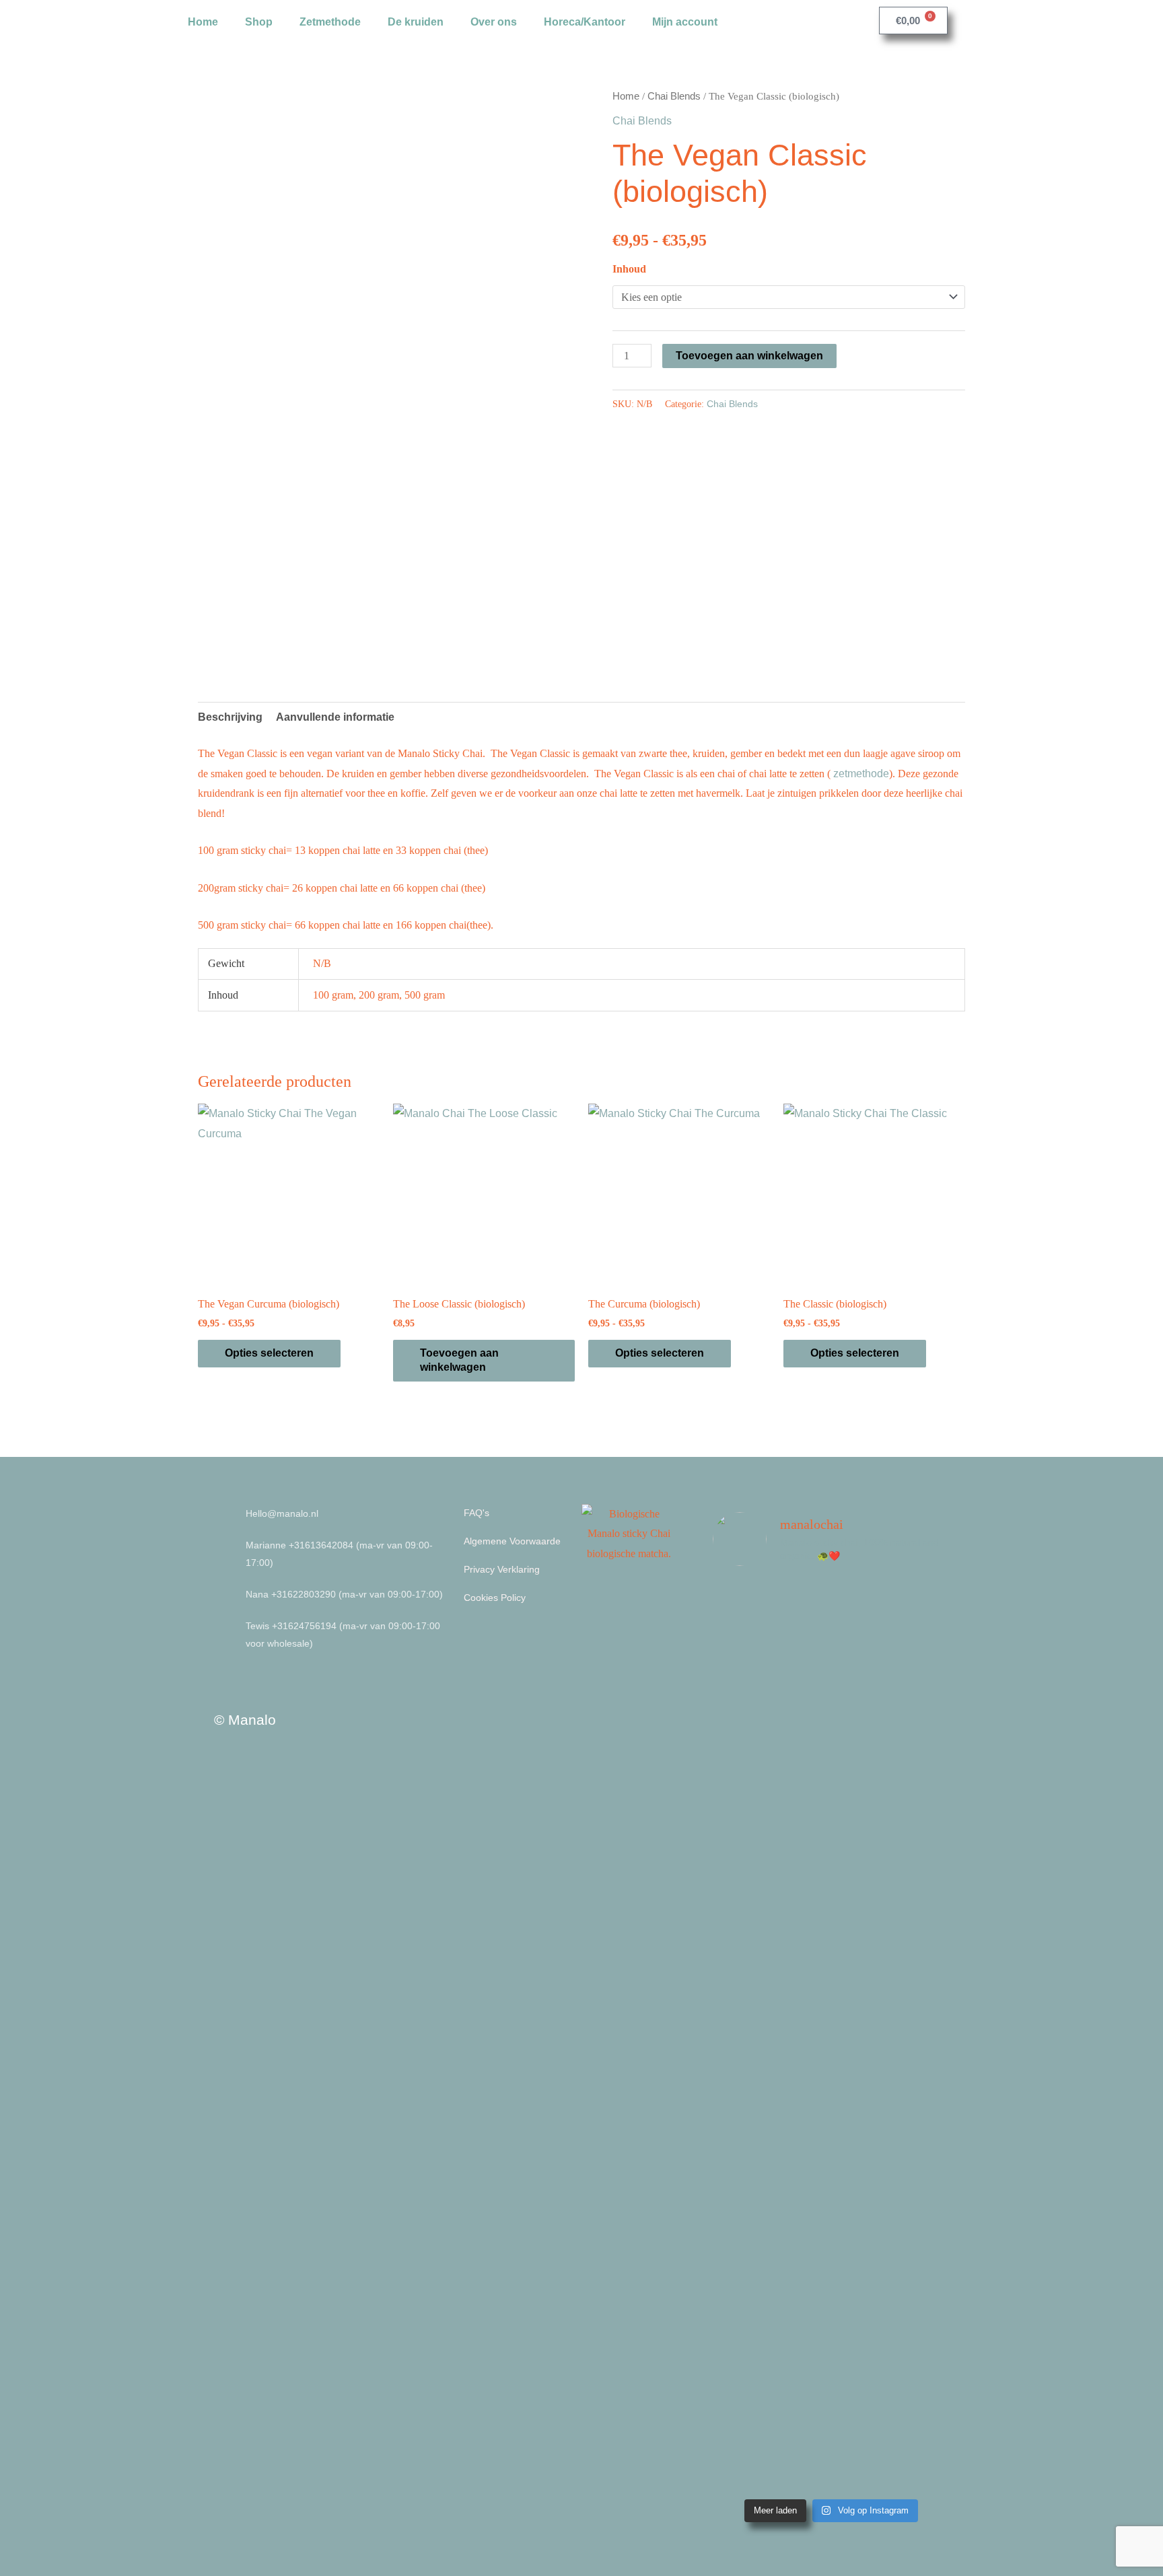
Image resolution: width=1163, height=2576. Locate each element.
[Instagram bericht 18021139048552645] (740, 2123)
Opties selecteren (269, 1353)
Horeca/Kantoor (585, 22)
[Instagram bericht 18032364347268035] (800, 1617)
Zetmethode (330, 22)
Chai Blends (674, 96)
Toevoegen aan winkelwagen (749, 356)
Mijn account (685, 22)
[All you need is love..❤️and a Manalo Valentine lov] (922, 2288)
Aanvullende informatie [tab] (335, 717)
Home (203, 22)
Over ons (494, 22)
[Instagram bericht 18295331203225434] (740, 1617)
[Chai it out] (861, 2108)
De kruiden (416, 22)
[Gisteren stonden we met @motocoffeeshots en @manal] (922, 1832)
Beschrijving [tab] (230, 717)
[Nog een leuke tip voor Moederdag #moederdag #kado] (800, 2178)
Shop (259, 22)
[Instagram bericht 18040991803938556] (861, 1617)
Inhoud (629, 269)
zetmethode (861, 774)
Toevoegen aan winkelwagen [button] (459, 1360)
